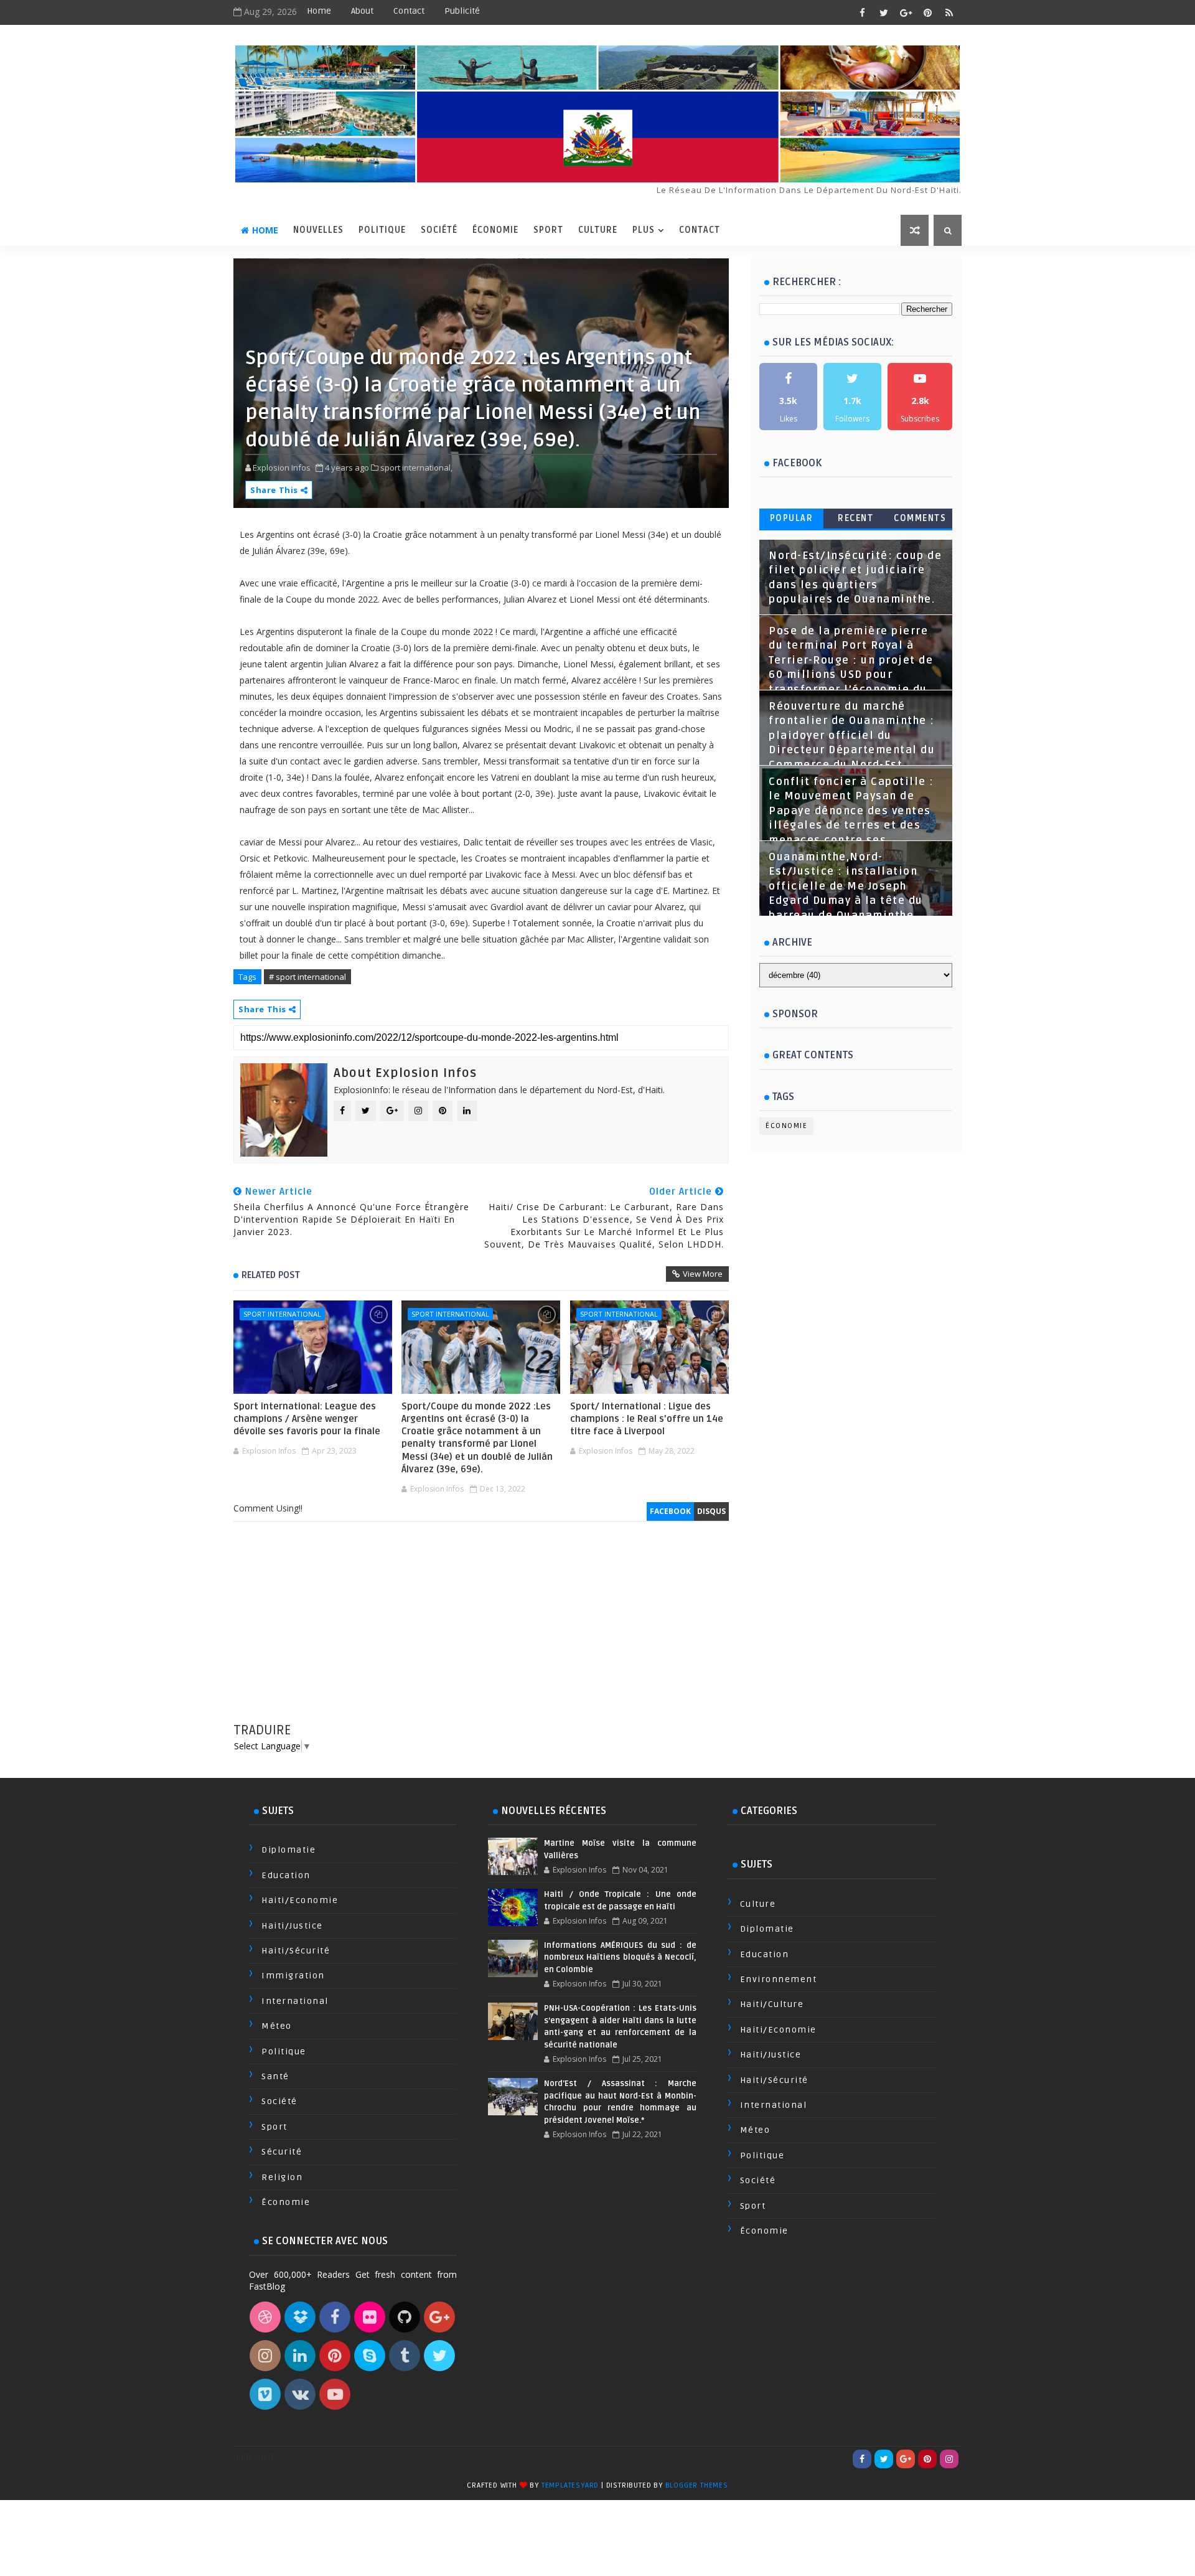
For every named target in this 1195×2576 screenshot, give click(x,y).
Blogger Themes (697, 2485)
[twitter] (884, 12)
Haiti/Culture (772, 2004)
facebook (670, 1511)
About (362, 11)
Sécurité (282, 2152)
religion (282, 2177)
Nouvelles (318, 230)
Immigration (293, 1976)
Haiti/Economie (300, 1900)
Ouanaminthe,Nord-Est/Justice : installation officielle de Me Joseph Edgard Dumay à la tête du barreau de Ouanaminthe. (846, 886)
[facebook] (862, 12)
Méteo (277, 2026)
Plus (644, 230)
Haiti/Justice (292, 1926)
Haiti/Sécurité (296, 1951)
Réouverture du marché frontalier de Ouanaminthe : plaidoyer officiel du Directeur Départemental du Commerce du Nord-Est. (852, 736)
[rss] (949, 12)
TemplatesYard (570, 2485)
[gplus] (906, 12)
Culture (598, 230)
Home (319, 11)
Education (286, 1875)
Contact (409, 11)
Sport (548, 230)
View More (703, 1274)
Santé (275, 2076)
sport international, (416, 468)
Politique (382, 230)
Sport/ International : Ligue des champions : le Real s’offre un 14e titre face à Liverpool (647, 1419)
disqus (711, 1511)
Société (439, 230)
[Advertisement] (481, 1634)
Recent (855, 518)
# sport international (307, 977)
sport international (282, 1314)
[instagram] (949, 2459)
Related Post (271, 1275)
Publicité (462, 11)
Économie (495, 230)
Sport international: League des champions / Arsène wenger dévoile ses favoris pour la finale (307, 1419)
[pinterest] (927, 12)
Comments (920, 518)
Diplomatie (288, 1850)
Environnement (779, 1979)
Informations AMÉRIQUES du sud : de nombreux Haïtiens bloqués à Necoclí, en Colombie (620, 1958)
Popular (792, 518)
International (295, 2001)
